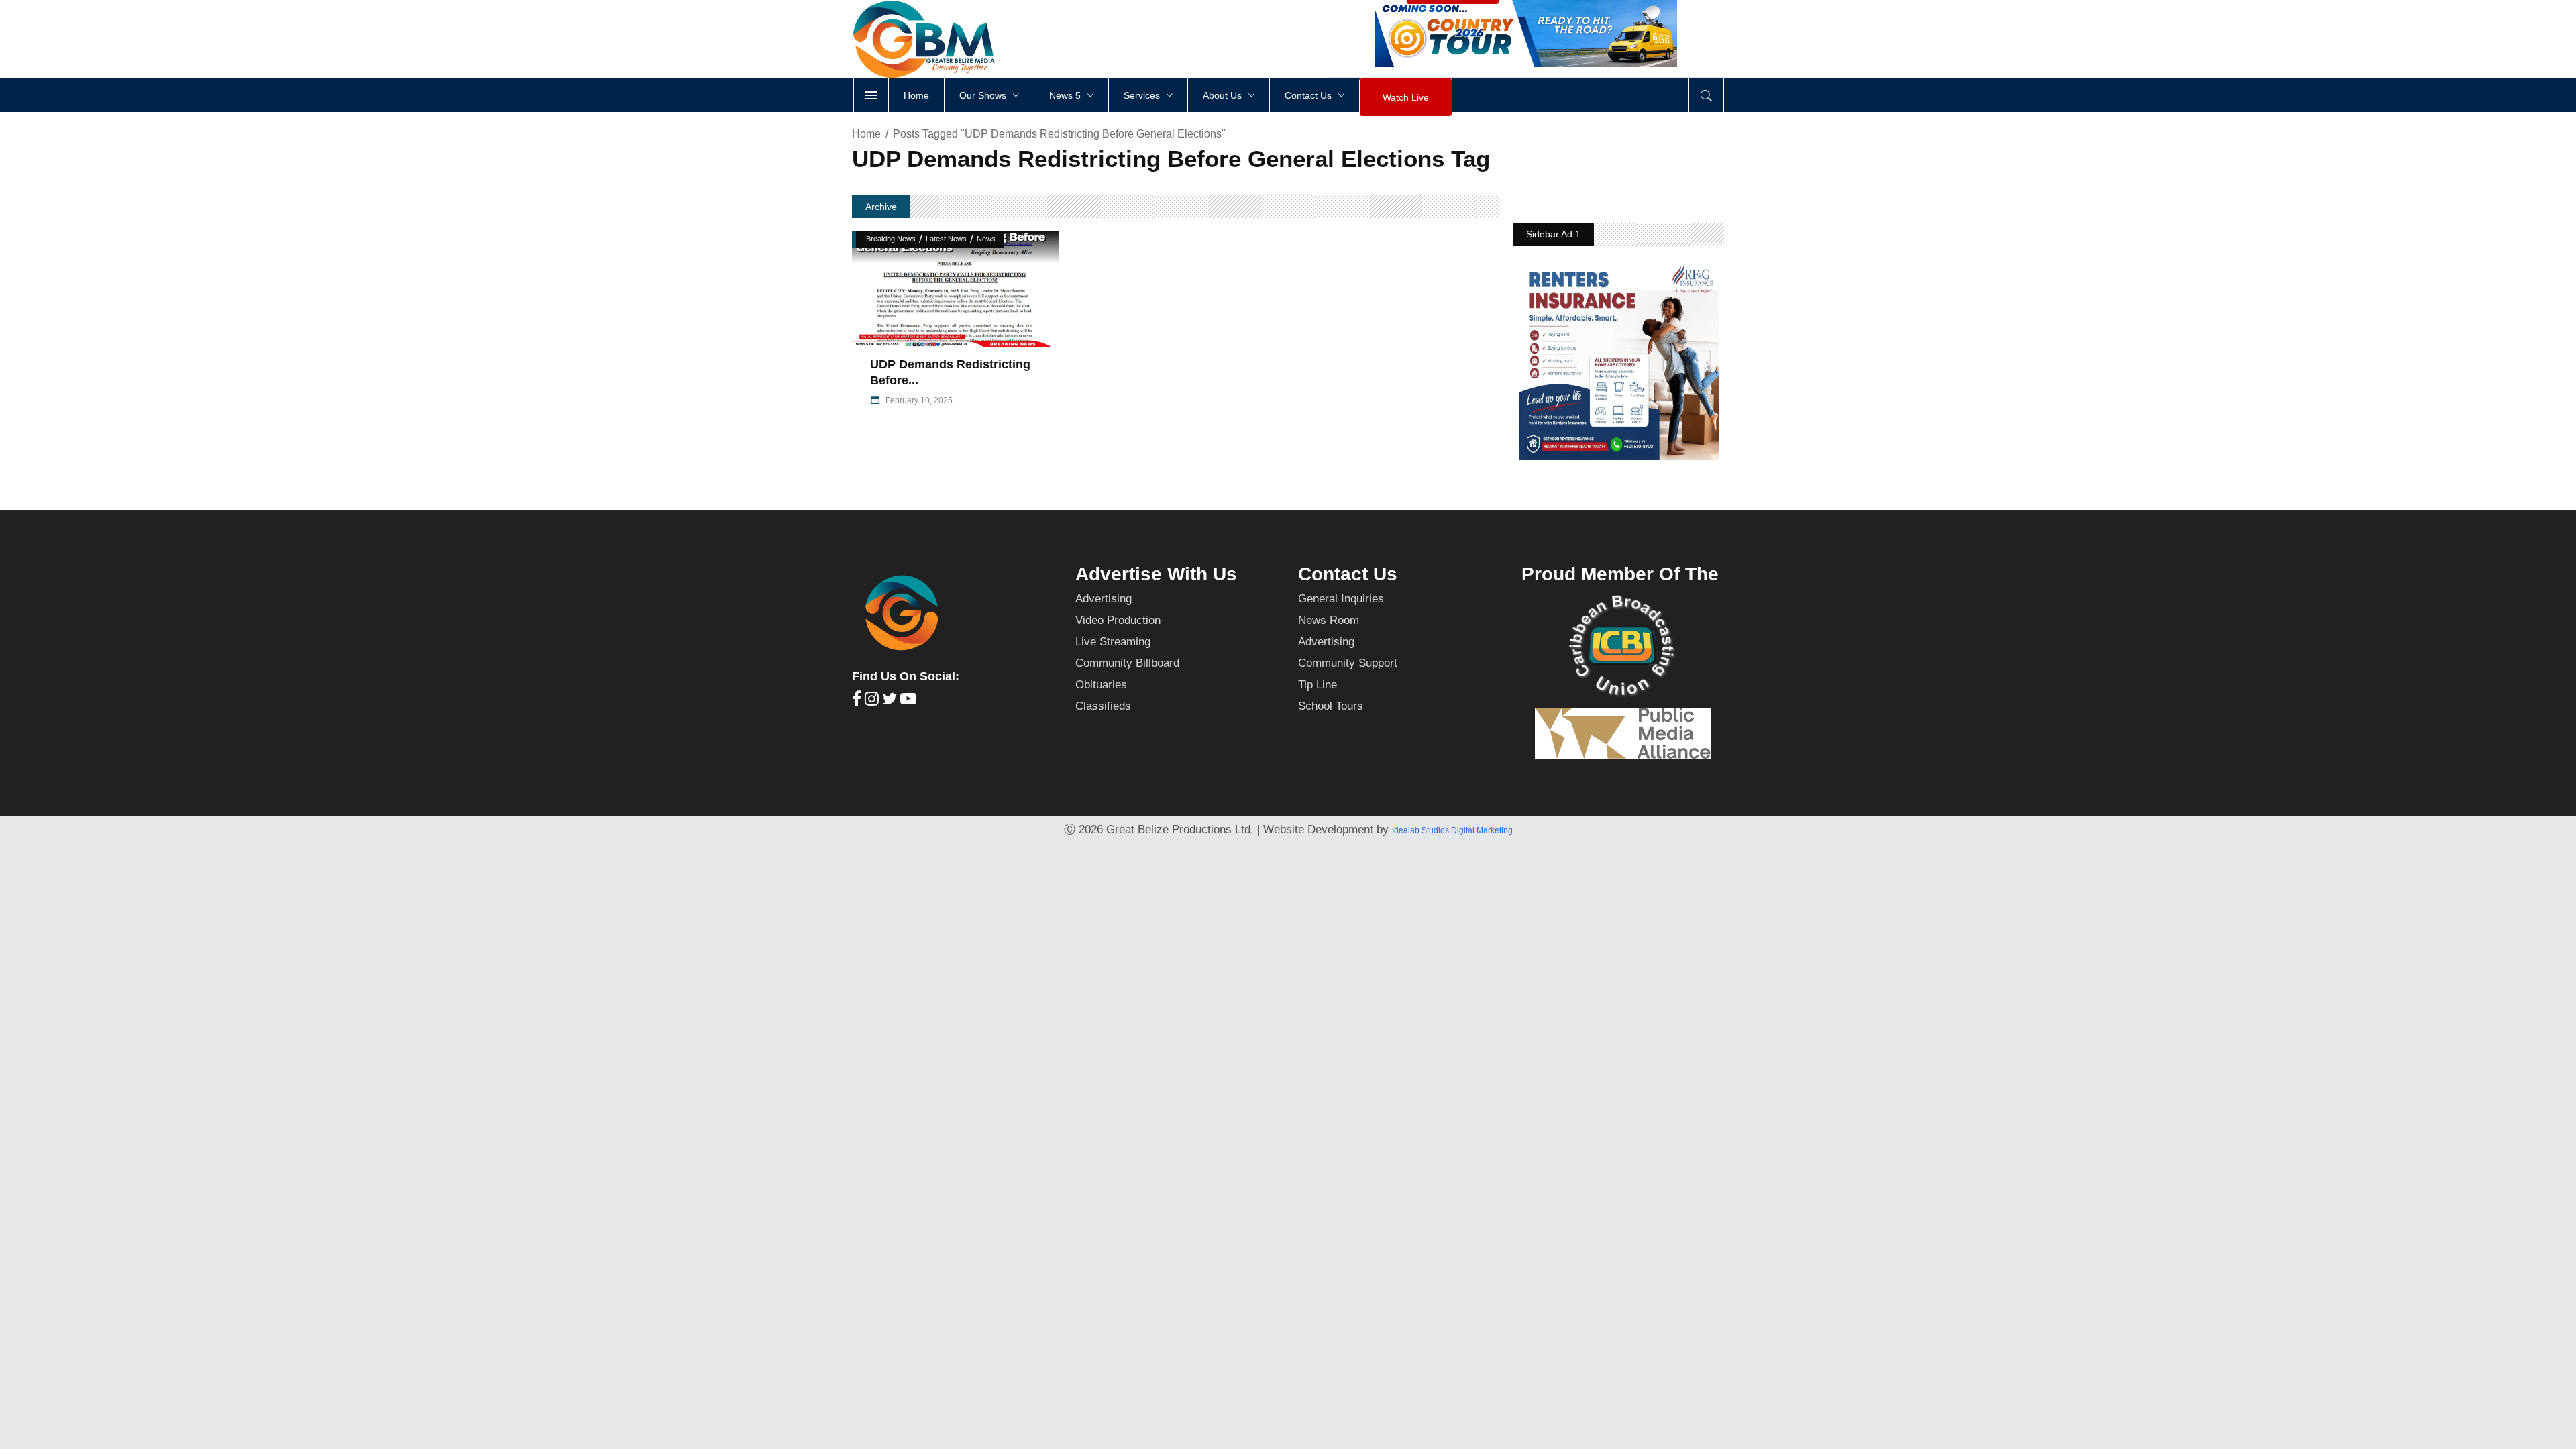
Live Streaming (1113, 642)
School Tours (1331, 706)
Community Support (1348, 663)
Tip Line (1318, 685)
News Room (1329, 620)
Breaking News (891, 239)
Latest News (946, 239)
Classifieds (1103, 706)
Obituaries (1101, 685)
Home (866, 134)
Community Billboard (1127, 663)
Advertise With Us (1156, 574)
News (986, 239)
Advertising (1104, 599)
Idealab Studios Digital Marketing (1452, 830)
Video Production (1118, 620)
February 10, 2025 (918, 400)
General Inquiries (1341, 599)
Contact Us (1348, 574)
